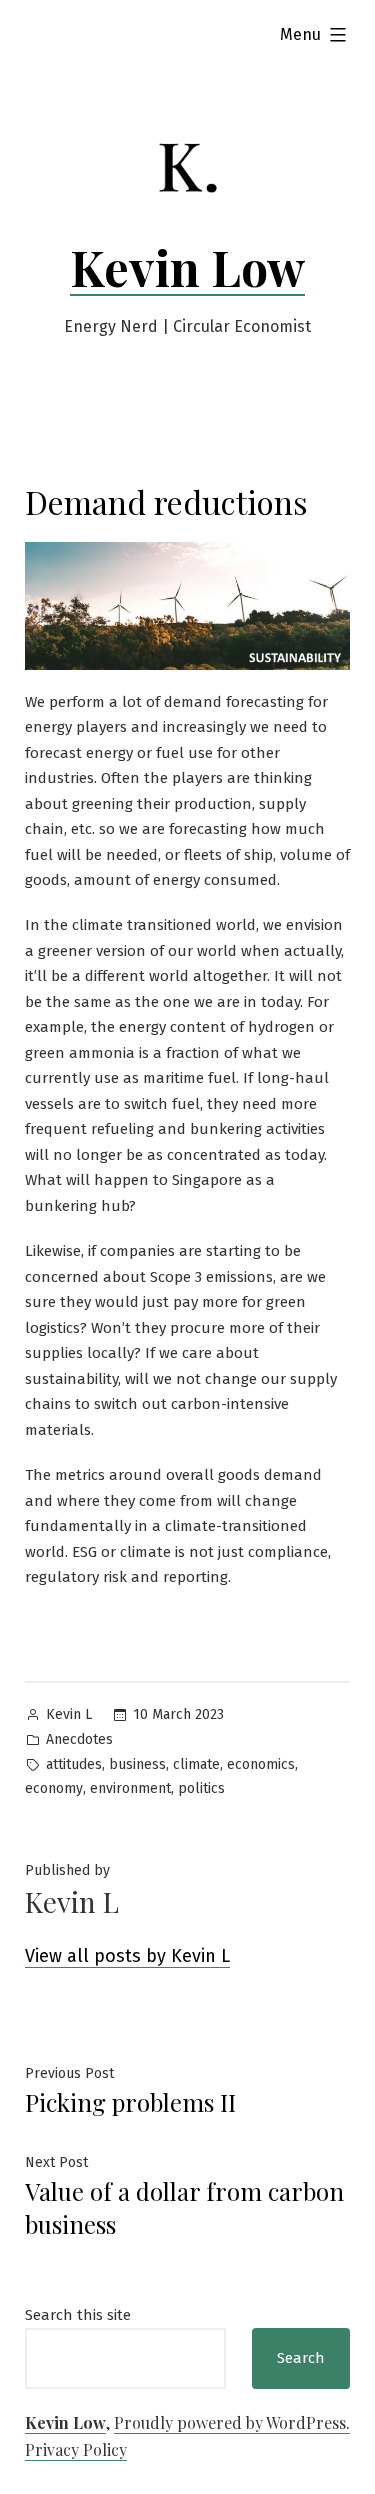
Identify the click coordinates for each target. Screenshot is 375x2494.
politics (201, 1788)
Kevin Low (187, 267)
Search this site (78, 2315)
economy (54, 1788)
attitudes (74, 1764)
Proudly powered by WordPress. (232, 2422)
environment (130, 1788)
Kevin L (69, 1714)
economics (261, 1764)
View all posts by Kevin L (127, 1956)
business (137, 1764)
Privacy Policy (76, 2449)
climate (196, 1764)
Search (301, 2358)
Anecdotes (79, 1739)
